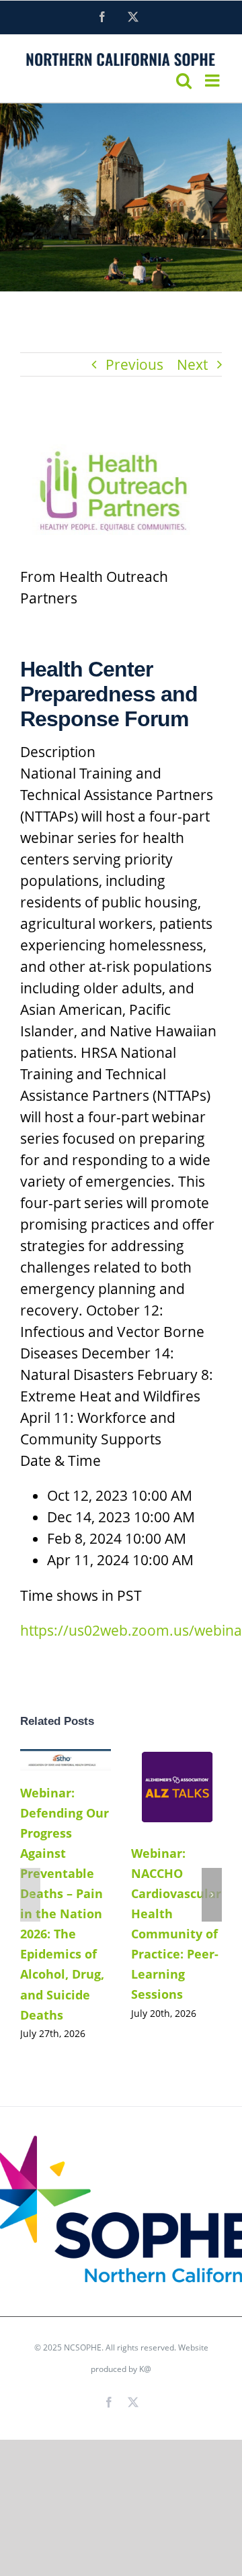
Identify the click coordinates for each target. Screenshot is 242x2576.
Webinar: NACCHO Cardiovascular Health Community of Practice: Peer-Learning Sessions (173, 1775)
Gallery (176, 1805)
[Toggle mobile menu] (213, 80)
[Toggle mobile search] (184, 80)
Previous (134, 364)
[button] (30, 1895)
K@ (145, 2369)
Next (192, 364)
